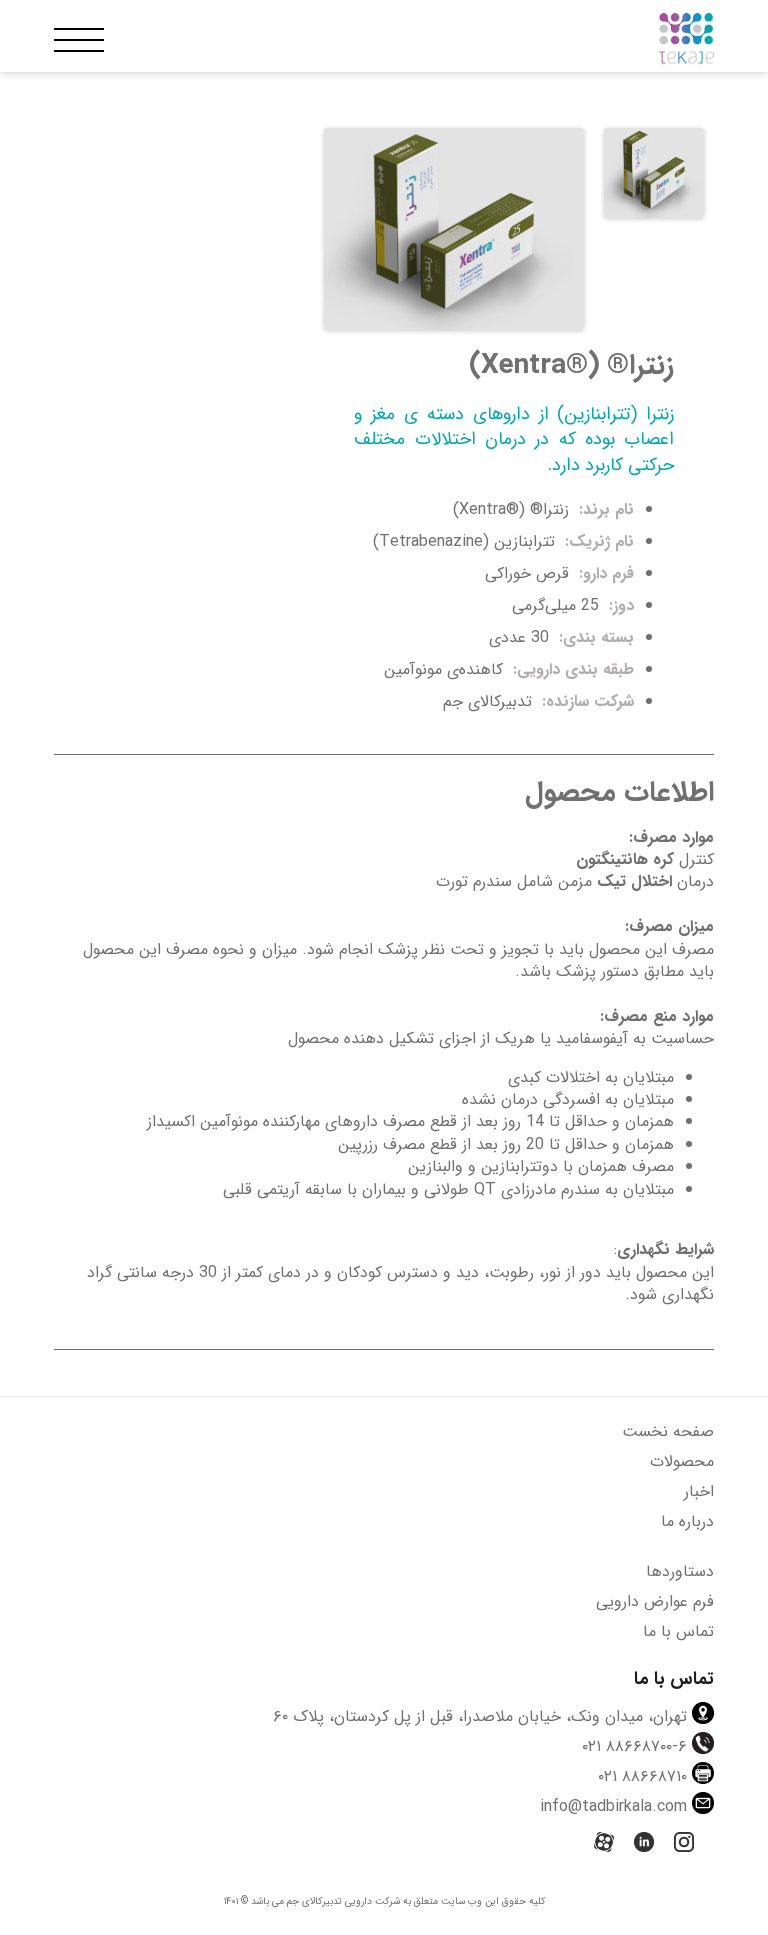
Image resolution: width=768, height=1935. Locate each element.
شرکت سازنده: (585, 701)
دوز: (619, 605)
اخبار (699, 1491)
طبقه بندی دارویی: (571, 669)
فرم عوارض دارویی (655, 1601)
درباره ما (687, 1521)
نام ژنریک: (597, 541)
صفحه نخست (668, 1431)
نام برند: (604, 509)
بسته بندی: (594, 637)
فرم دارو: (604, 573)
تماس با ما (678, 1631)
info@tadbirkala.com (613, 1806)
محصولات (682, 1461)
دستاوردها (680, 1571)
